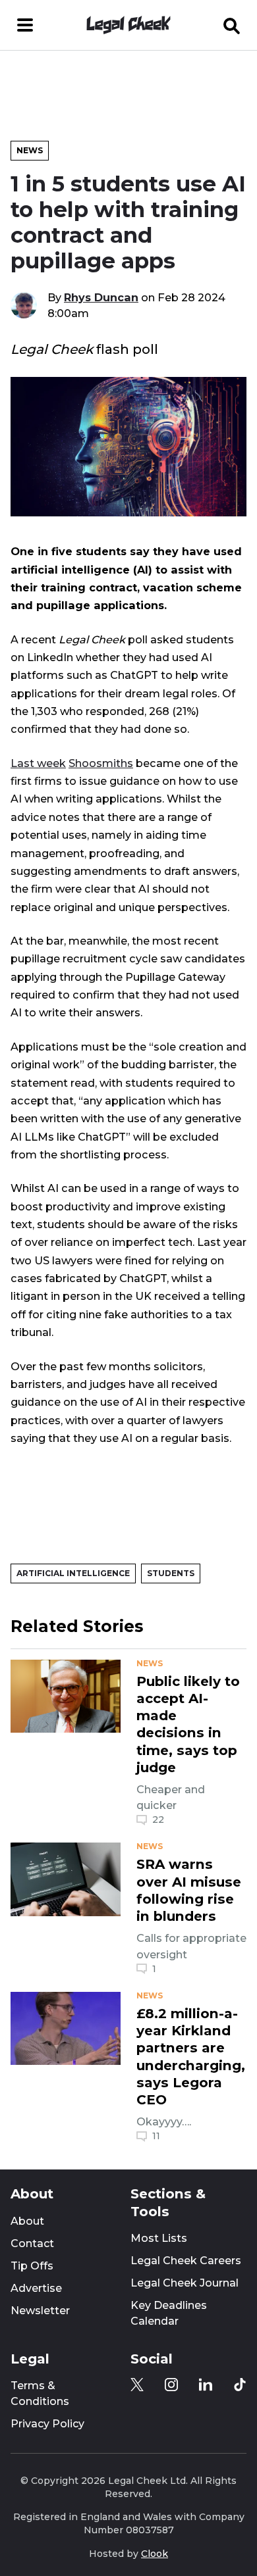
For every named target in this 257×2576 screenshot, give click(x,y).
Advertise (36, 2288)
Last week (38, 763)
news (150, 1664)
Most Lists (159, 2238)
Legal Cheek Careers (186, 2261)
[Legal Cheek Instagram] (171, 2385)
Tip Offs (32, 2266)
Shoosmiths (101, 763)
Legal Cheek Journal (185, 2283)
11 (156, 2136)
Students (171, 1573)
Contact (32, 2243)
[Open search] (232, 25)
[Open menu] (25, 25)
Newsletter (40, 2311)
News (30, 150)
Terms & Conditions (40, 2393)
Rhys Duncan (101, 297)
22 (158, 1820)
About (27, 2221)
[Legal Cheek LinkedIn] (206, 2385)
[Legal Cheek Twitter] (137, 2385)
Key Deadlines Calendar (169, 2313)
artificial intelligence (73, 1573)
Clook (155, 2554)
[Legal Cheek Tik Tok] (240, 2385)
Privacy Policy (47, 2424)
